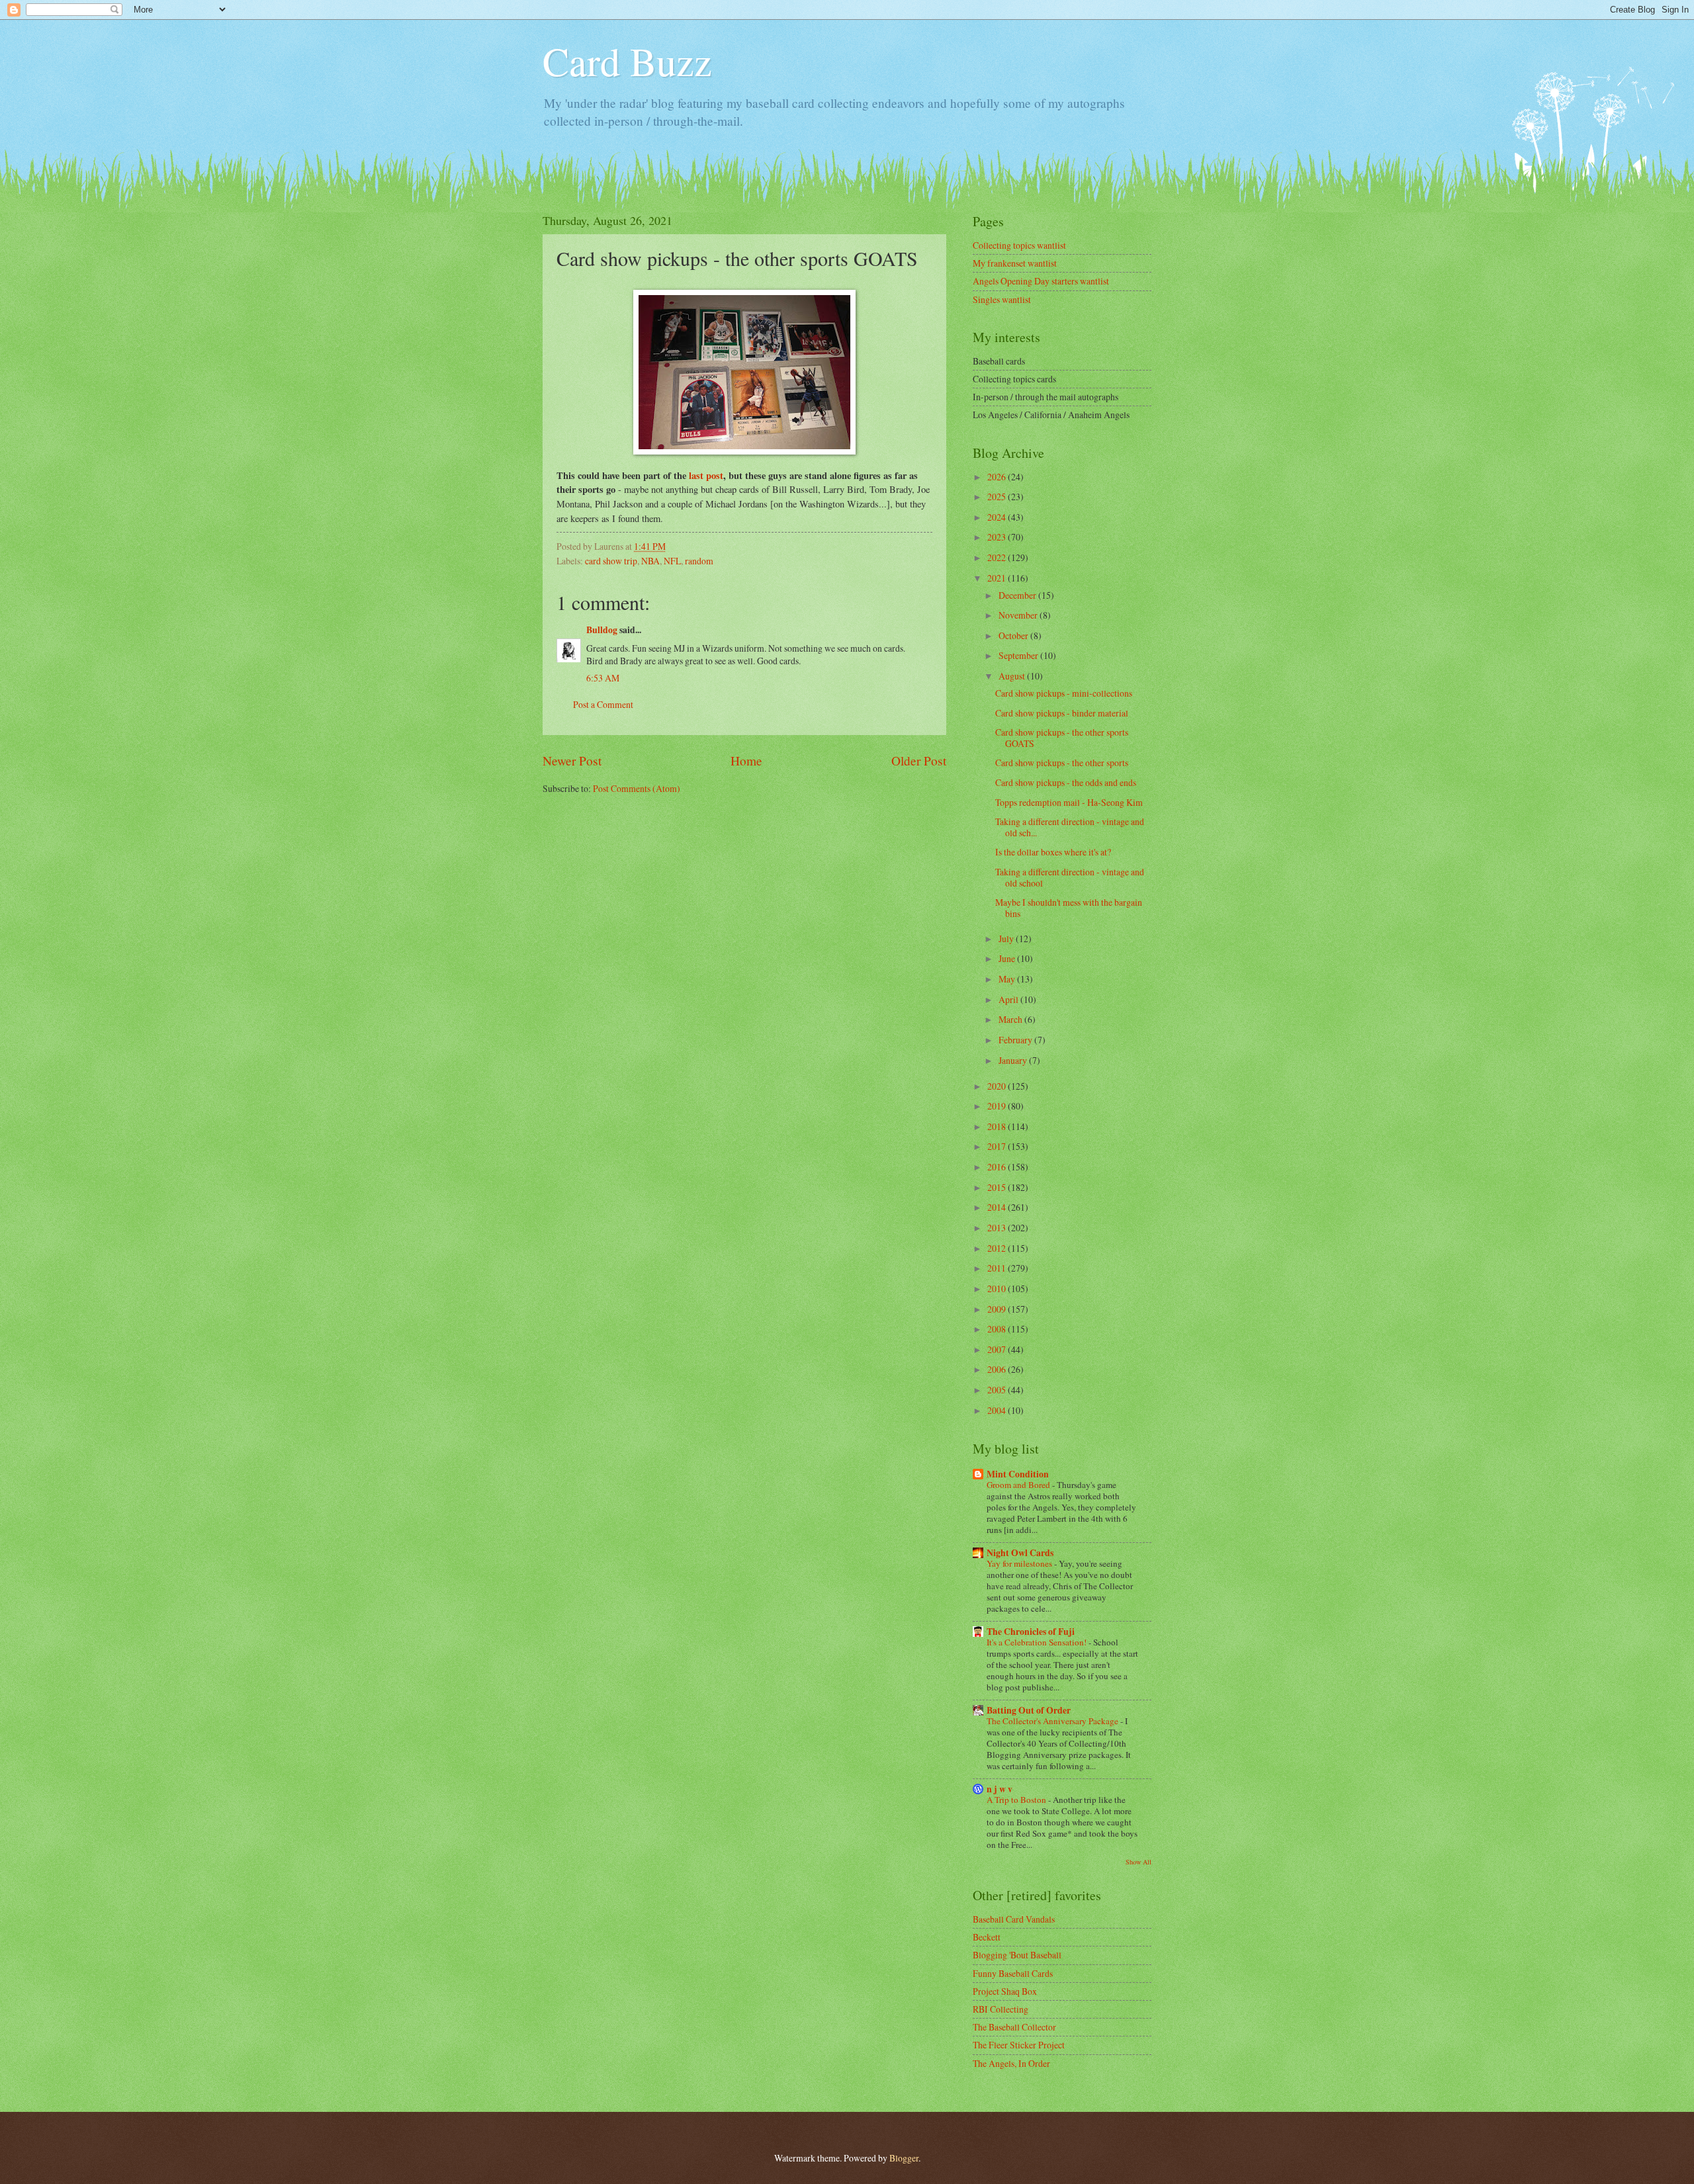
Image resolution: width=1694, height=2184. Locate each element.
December (1018, 595)
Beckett (987, 1937)
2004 (998, 1410)
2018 (998, 1126)
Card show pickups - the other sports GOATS (1062, 738)
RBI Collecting (1001, 2009)
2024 (998, 517)
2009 (998, 1309)
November (1019, 615)
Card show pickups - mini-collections (1064, 693)
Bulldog (602, 630)
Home (746, 761)
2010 (998, 1289)
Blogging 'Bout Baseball (1017, 1955)
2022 (998, 557)
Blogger (904, 2158)
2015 (998, 1187)
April (1009, 999)
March (1011, 1019)
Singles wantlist (1002, 299)
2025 (998, 497)
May (1008, 979)
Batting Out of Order (1029, 1710)
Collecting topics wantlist (1019, 245)
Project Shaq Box (1005, 1991)
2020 (998, 1086)
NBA (650, 561)
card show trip (611, 561)
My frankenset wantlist (1015, 263)
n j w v (1000, 1789)
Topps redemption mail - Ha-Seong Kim (1069, 802)
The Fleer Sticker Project (1019, 2045)
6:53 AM (603, 678)
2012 (998, 1248)
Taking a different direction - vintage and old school (1070, 877)
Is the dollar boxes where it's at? (1053, 852)
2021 (998, 578)
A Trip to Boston (1017, 1800)
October (1014, 635)
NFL (672, 561)
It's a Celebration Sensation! (1038, 1642)
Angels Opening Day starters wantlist (1041, 281)
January (1014, 1060)
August (1013, 676)
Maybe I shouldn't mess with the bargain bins (1069, 908)
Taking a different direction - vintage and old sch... (1070, 827)
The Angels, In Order (1011, 2063)
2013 (998, 1228)
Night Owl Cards (1020, 1553)
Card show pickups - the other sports (1062, 763)
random (699, 561)
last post (706, 475)
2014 (998, 1207)
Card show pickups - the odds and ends (1066, 782)
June (1008, 958)
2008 (998, 1329)
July (1007, 939)
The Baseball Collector (1014, 2027)
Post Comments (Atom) (637, 788)
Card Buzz (627, 61)
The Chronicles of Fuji (1031, 1632)
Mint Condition (1018, 1474)
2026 (998, 477)
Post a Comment (603, 704)
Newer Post (572, 761)
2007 (998, 1349)
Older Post (919, 761)
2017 (998, 1146)
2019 (998, 1106)
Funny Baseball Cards (1013, 1973)
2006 (998, 1369)
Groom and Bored (1019, 1485)
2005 (998, 1390)
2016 (998, 1167)
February (1016, 1040)
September (1019, 655)
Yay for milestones (1020, 1563)
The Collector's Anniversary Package (1053, 1721)
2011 (998, 1268)
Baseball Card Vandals (1014, 1919)
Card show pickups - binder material (1062, 713)
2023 (998, 537)
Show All (1138, 1862)
